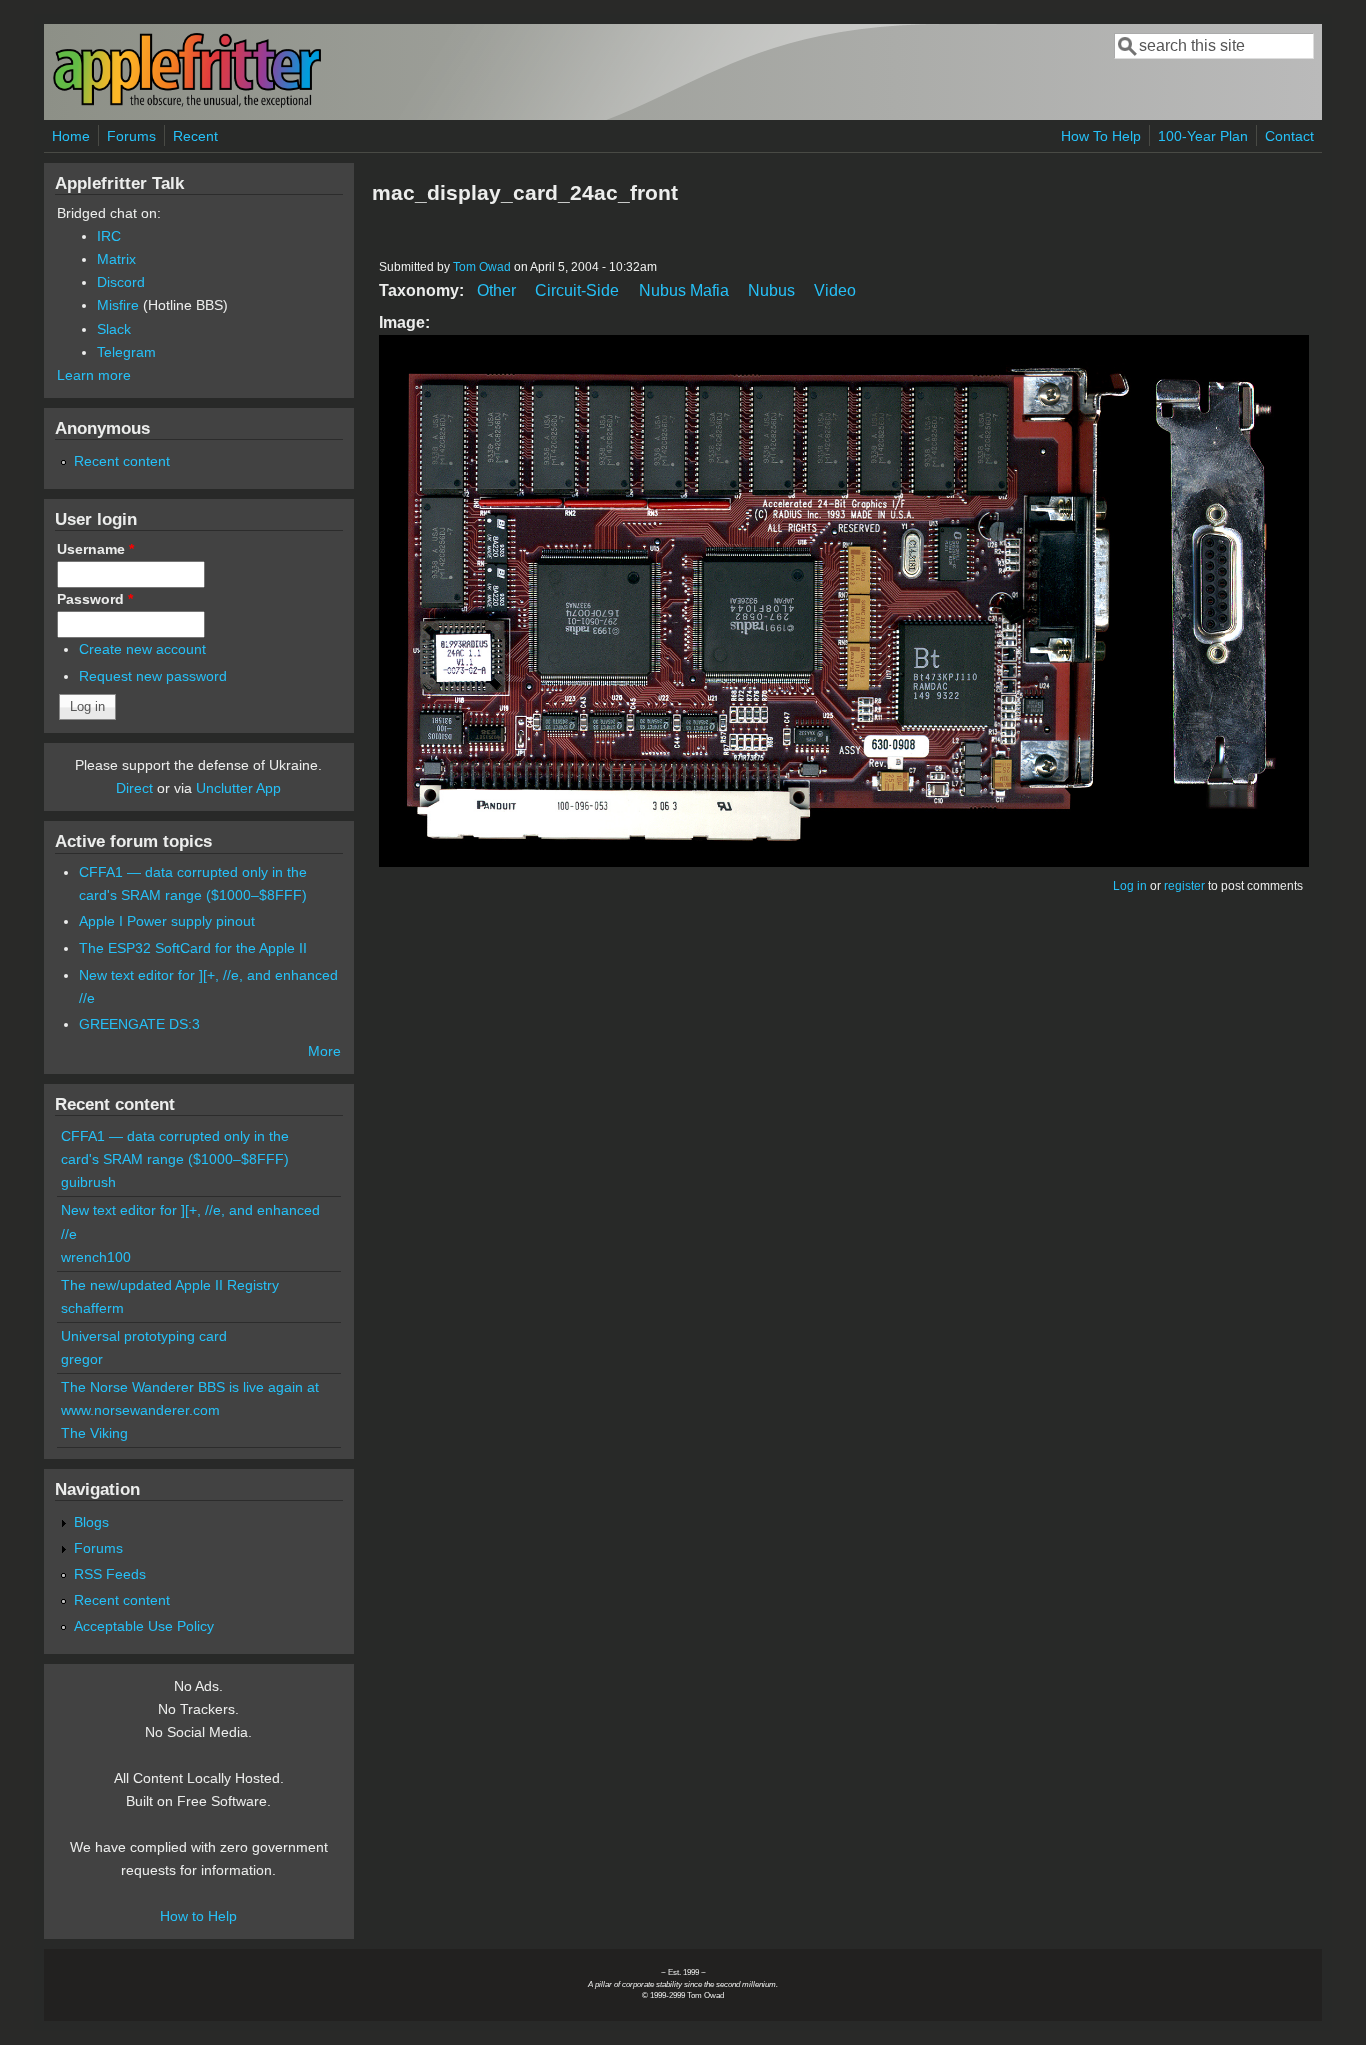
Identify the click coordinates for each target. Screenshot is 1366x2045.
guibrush (88, 1182)
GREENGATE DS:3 (139, 1024)
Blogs (91, 1522)
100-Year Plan (1203, 136)
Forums (131, 136)
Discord (121, 282)
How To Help (1101, 136)
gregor (82, 1359)
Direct (134, 788)
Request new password (153, 676)
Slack (114, 329)
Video (835, 290)
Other (496, 290)
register (1184, 886)
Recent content (122, 461)
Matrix (116, 259)
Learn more (94, 375)
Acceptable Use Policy (144, 1626)
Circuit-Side (577, 290)
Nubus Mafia (684, 290)
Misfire (118, 305)
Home (71, 136)
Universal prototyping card (144, 1336)
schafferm (92, 1308)
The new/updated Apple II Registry (170, 1285)
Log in (1130, 886)
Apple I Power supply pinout (167, 921)
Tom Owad (482, 267)
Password (95, 599)
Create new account (142, 649)
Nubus (771, 290)
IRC (109, 236)
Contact (1289, 136)
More (324, 1051)
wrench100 (96, 1257)
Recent (195, 136)
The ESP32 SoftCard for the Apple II (193, 948)
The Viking (94, 1433)
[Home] (187, 103)
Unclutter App (238, 788)
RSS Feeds (110, 1574)
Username (95, 549)
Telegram (126, 352)
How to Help (198, 1916)
